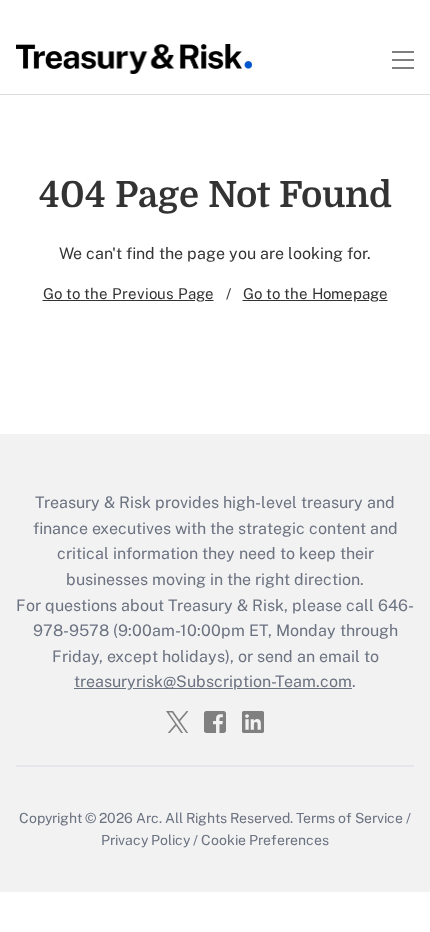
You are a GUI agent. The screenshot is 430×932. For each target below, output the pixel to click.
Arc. (149, 818)
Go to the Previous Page (128, 293)
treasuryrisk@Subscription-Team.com (213, 681)
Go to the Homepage (315, 293)
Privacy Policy (145, 840)
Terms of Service (349, 818)
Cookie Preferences (265, 840)
